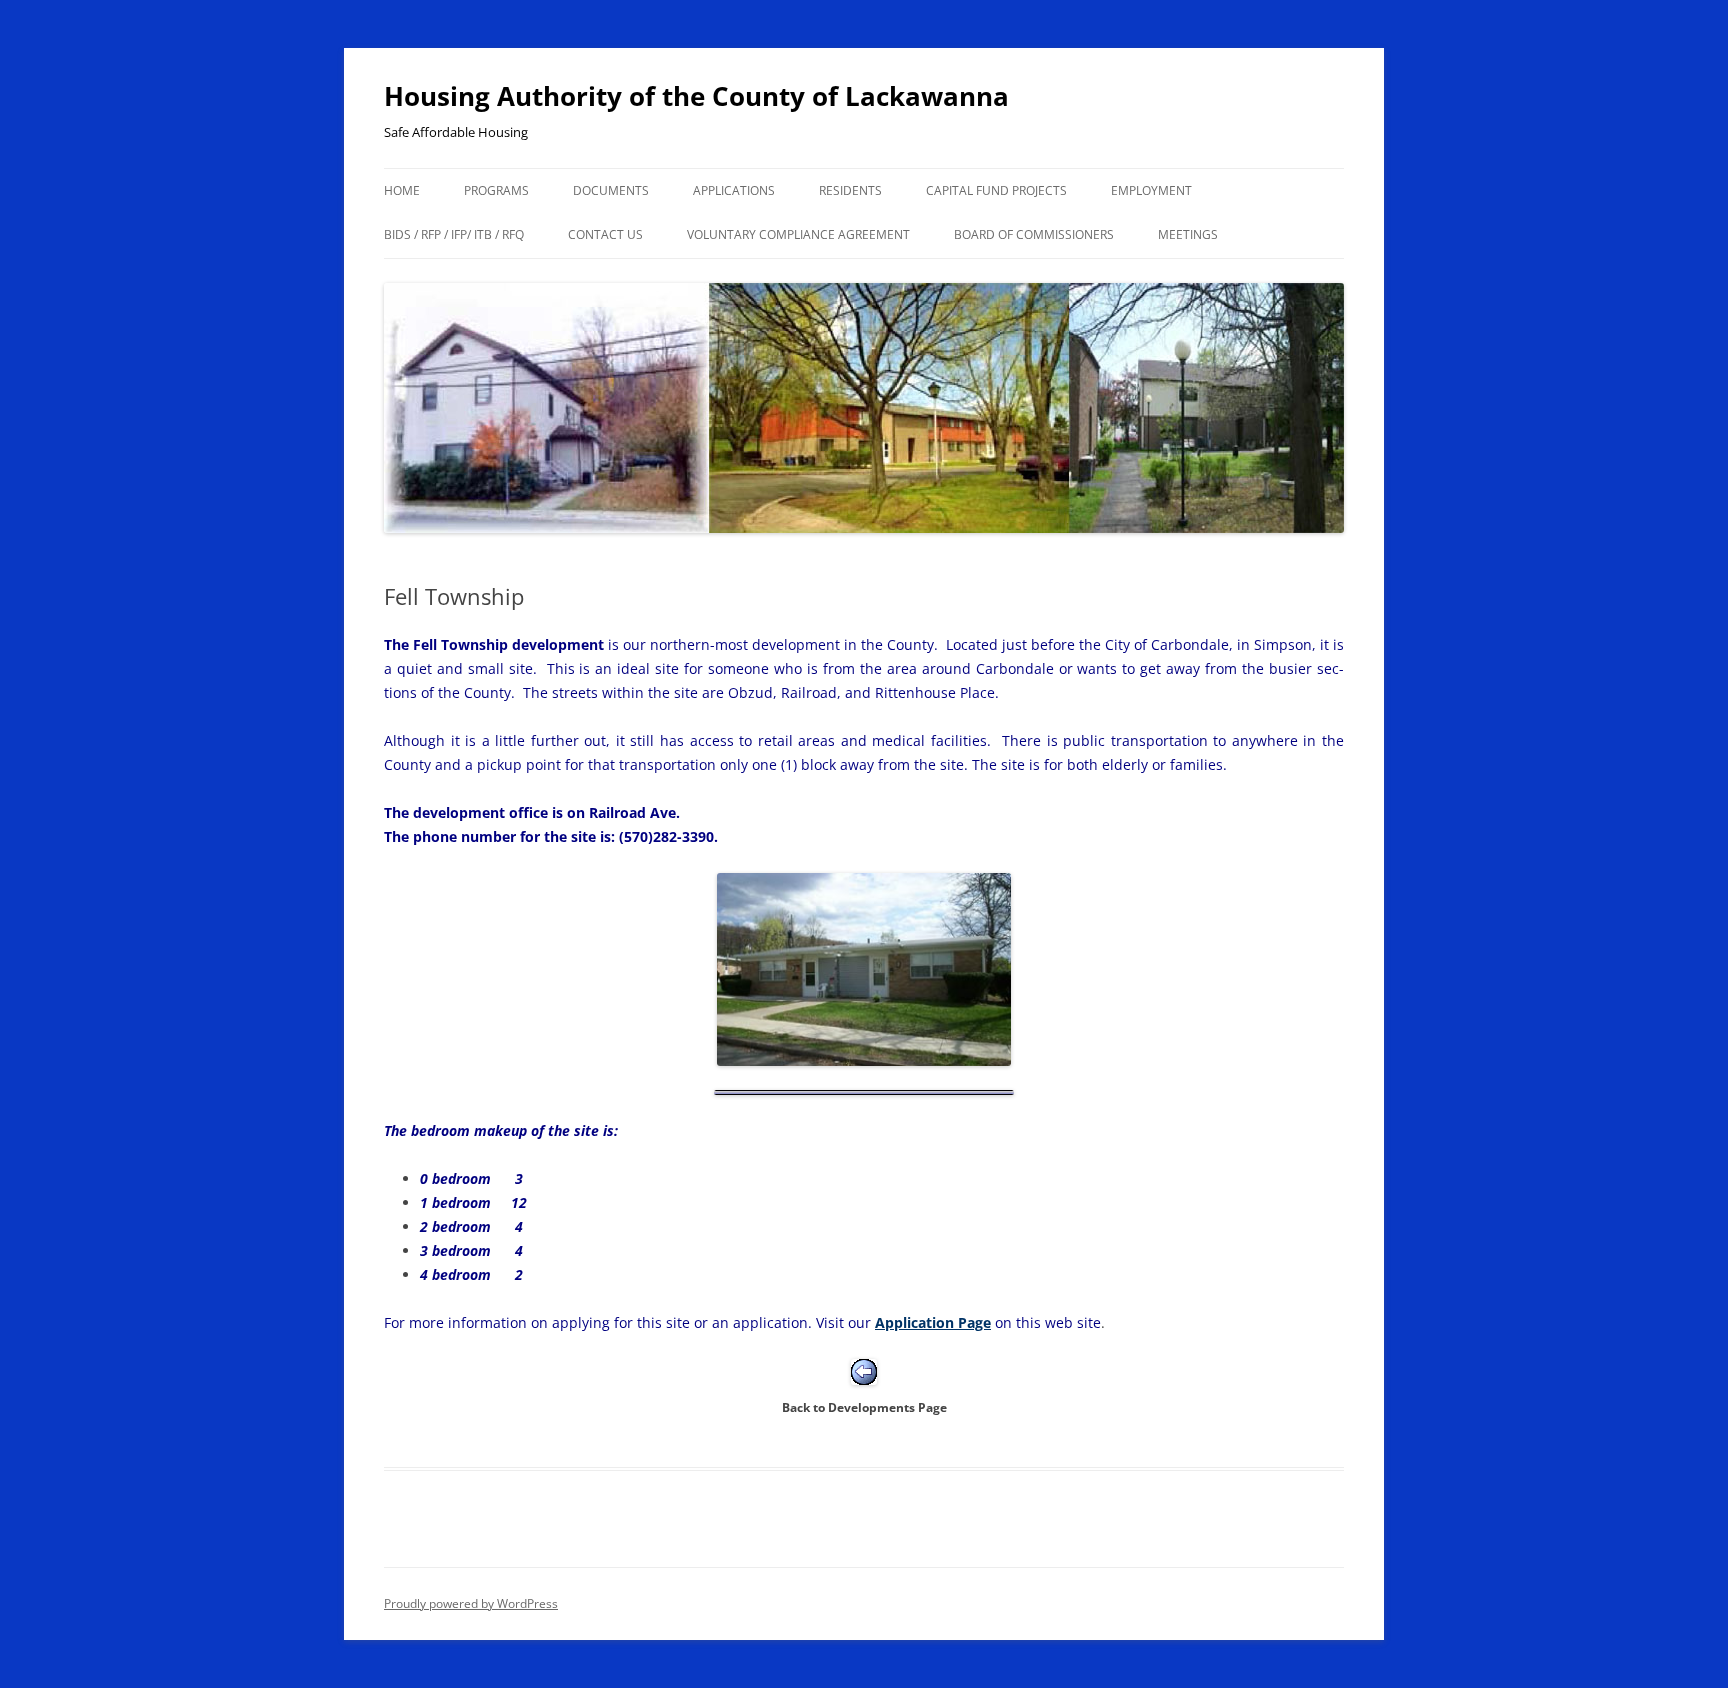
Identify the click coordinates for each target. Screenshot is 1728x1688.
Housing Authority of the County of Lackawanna (696, 96)
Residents (850, 190)
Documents (611, 190)
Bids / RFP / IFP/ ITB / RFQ (454, 234)
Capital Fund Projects (996, 190)
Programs (496, 190)
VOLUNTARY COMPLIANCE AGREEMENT (798, 234)
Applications (734, 190)
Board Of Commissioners (1034, 234)
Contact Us (605, 234)
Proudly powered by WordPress (471, 1603)
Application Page (933, 1322)
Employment (1151, 190)
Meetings (1188, 234)
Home (402, 190)
